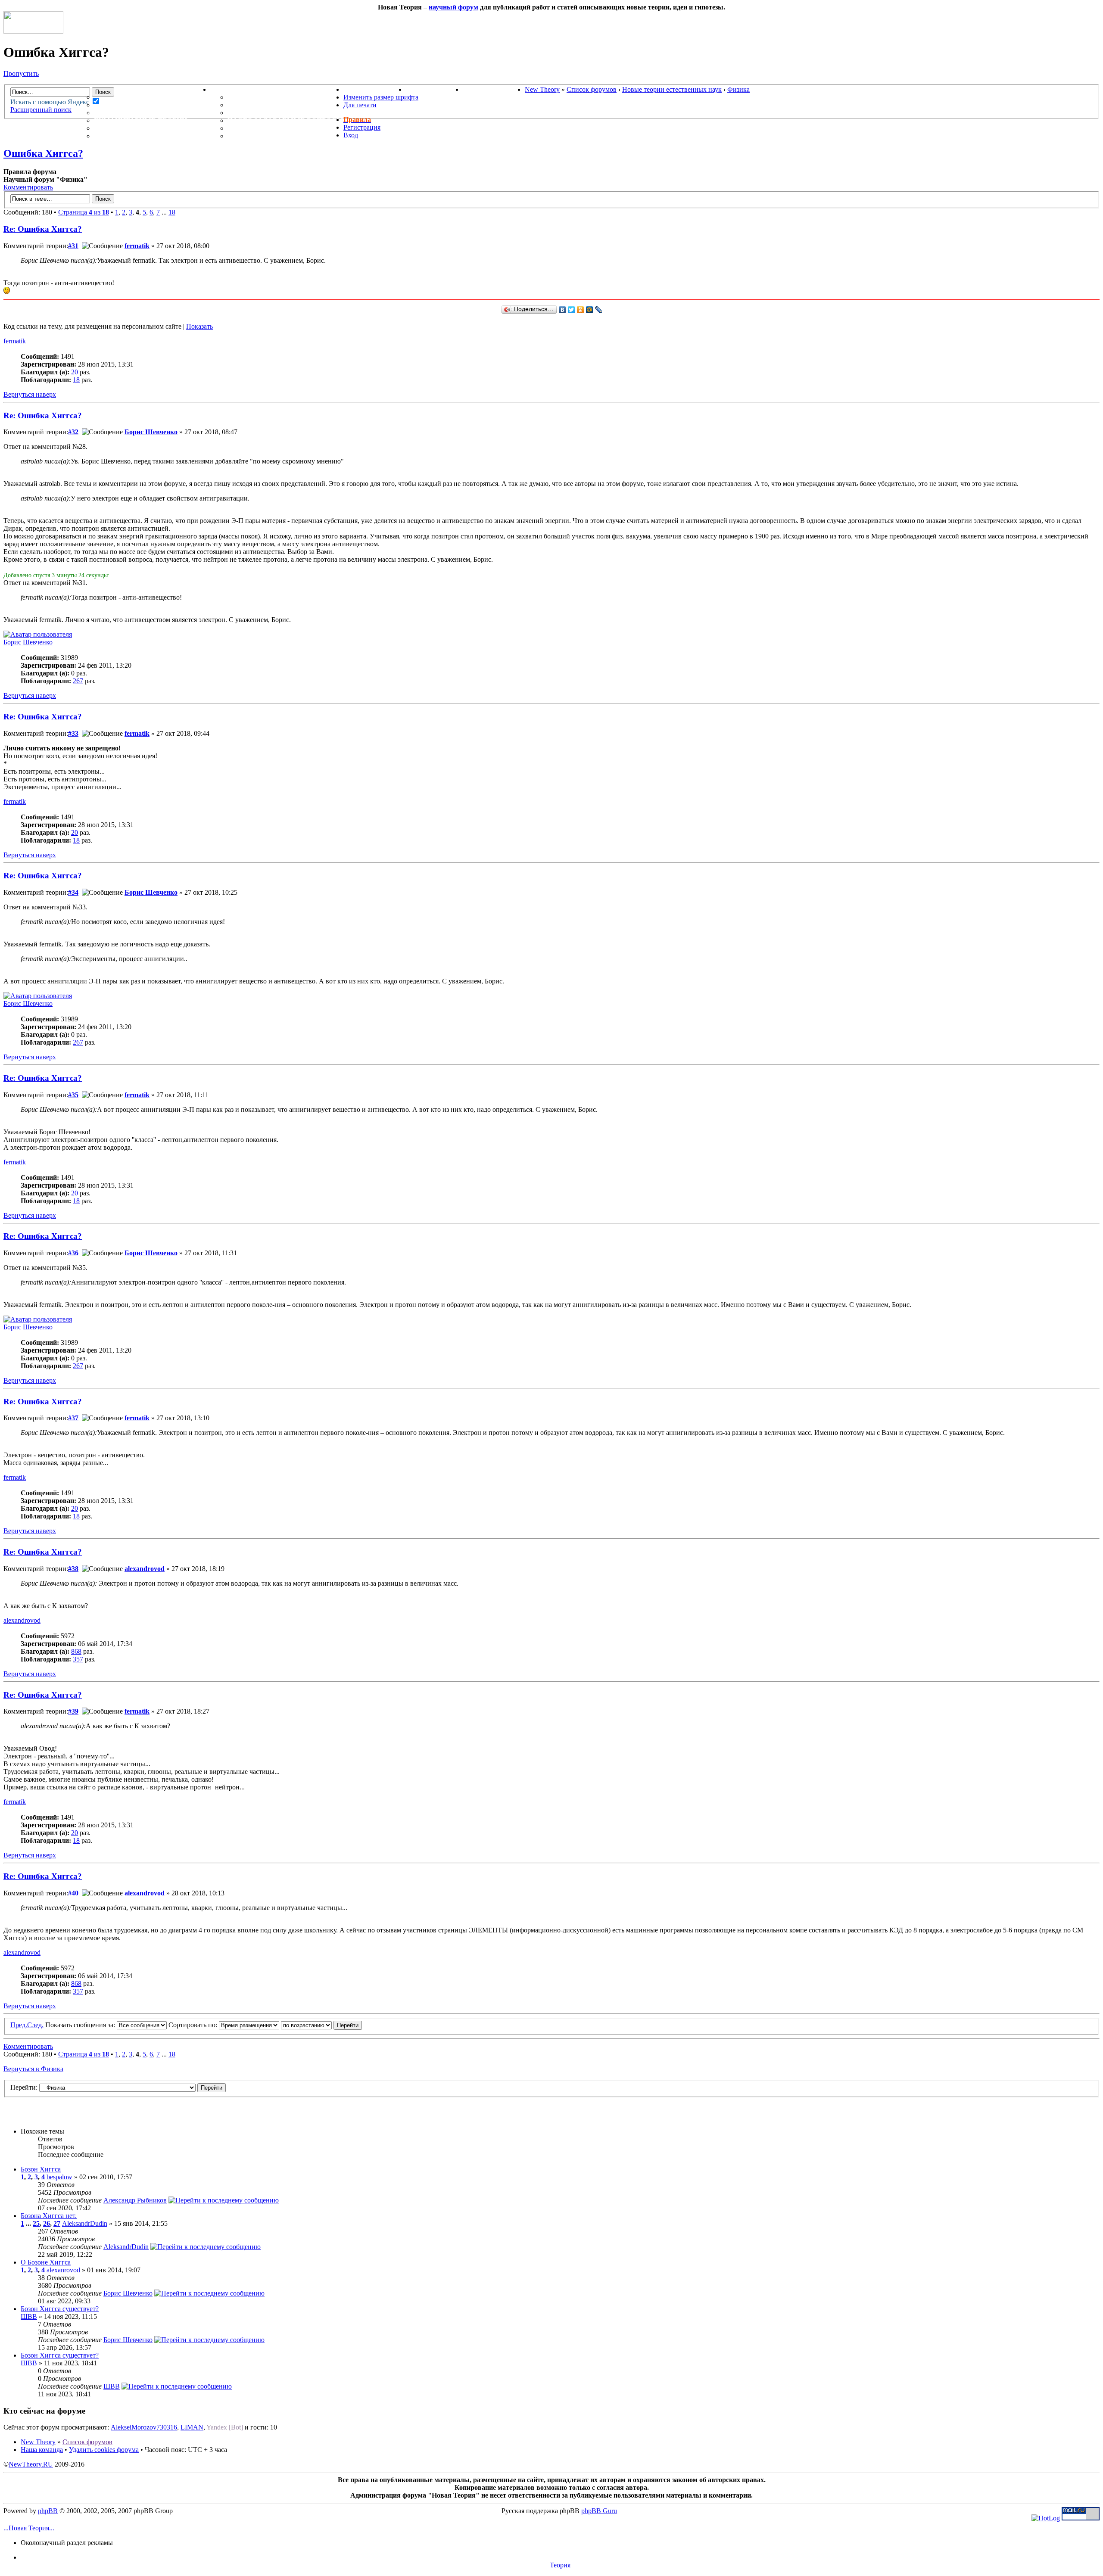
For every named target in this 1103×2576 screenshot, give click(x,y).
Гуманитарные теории (140, 120)
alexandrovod (145, 1569)
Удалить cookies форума (104, 2450)
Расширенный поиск (41, 110)
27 (57, 2223)
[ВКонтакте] (562, 310)
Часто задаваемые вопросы (285, 120)
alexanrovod (63, 2270)
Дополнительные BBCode (279, 136)
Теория (560, 2565)
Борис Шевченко (151, 432)
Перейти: (24, 2087)
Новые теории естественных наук (672, 89)
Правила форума (262, 113)
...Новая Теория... (29, 2528)
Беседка (111, 136)
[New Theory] (33, 31)
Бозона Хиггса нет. (49, 2216)
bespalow (59, 2177)
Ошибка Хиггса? (43, 153)
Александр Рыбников (135, 2200)
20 (75, 372)
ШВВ (29, 2316)
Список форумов (592, 89)
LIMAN (192, 2427)
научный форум (453, 7)
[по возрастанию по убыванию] (321, 2025)
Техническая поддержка (279, 97)
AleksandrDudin (85, 2223)
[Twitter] (572, 310)
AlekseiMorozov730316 (144, 2427)
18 (172, 212)
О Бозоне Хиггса (46, 2262)
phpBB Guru (599, 2511)
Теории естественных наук (151, 128)
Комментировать (28, 187)
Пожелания (251, 105)
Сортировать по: (194, 2025)
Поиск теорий (434, 89)
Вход (351, 135)
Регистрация (362, 127)
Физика (738, 89)
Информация (237, 89)
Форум (90, 89)
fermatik (137, 246)
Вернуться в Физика (33, 2069)
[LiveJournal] (599, 310)
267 (78, 681)
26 (47, 2223)
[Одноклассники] (581, 310)
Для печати (360, 105)
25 (36, 2223)
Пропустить (21, 73)
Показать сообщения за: (81, 2025)
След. (35, 2025)
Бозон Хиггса (41, 2169)
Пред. (19, 2025)
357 (78, 1659)
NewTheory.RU (31, 2464)
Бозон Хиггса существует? (60, 2309)
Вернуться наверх (30, 394)
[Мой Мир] (590, 310)
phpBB (48, 2511)
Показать (199, 326)
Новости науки (375, 89)
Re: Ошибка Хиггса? (43, 229)
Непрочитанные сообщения (152, 105)
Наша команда (42, 2450)
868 (76, 1651)
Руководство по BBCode (276, 128)
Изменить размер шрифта (381, 97)
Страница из (84, 212)
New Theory (542, 89)
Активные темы (127, 113)
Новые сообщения (132, 97)
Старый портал (494, 89)
